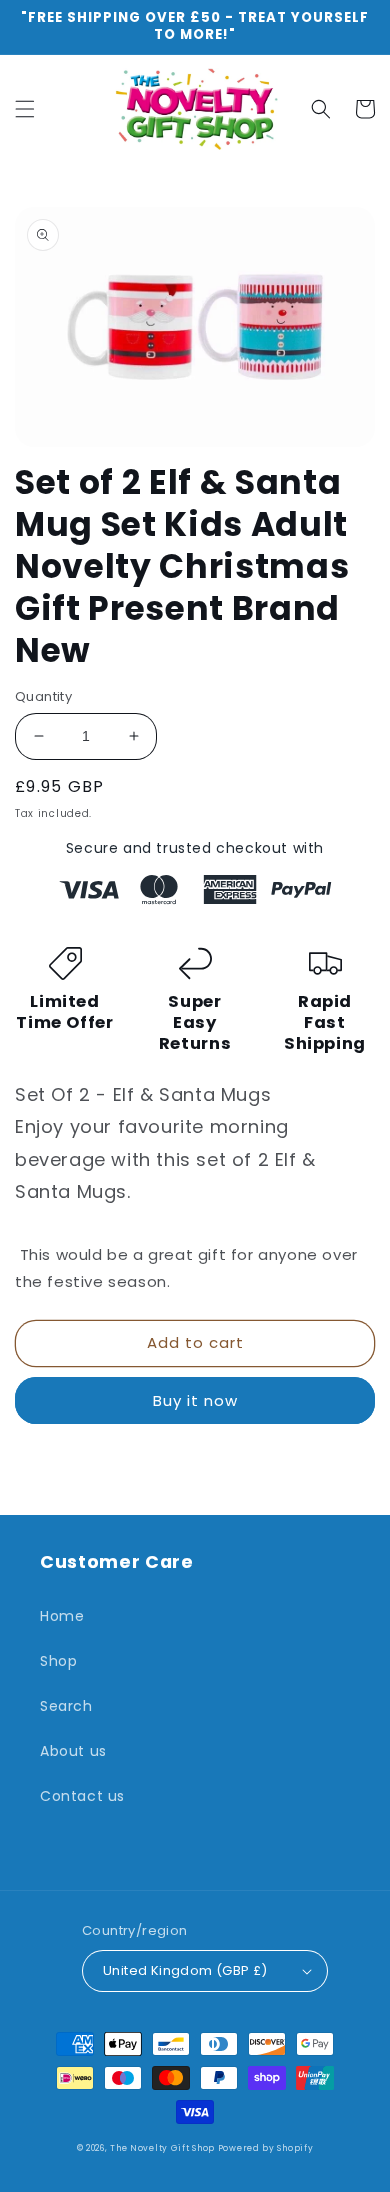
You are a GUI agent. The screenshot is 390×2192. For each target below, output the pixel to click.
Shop (58, 1661)
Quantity (43, 696)
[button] (25, 109)
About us (73, 1751)
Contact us (82, 1796)
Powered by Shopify (266, 2148)
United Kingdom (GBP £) (185, 1970)
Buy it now (195, 1400)
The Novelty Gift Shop (163, 2148)
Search (66, 1706)
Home (62, 1616)
